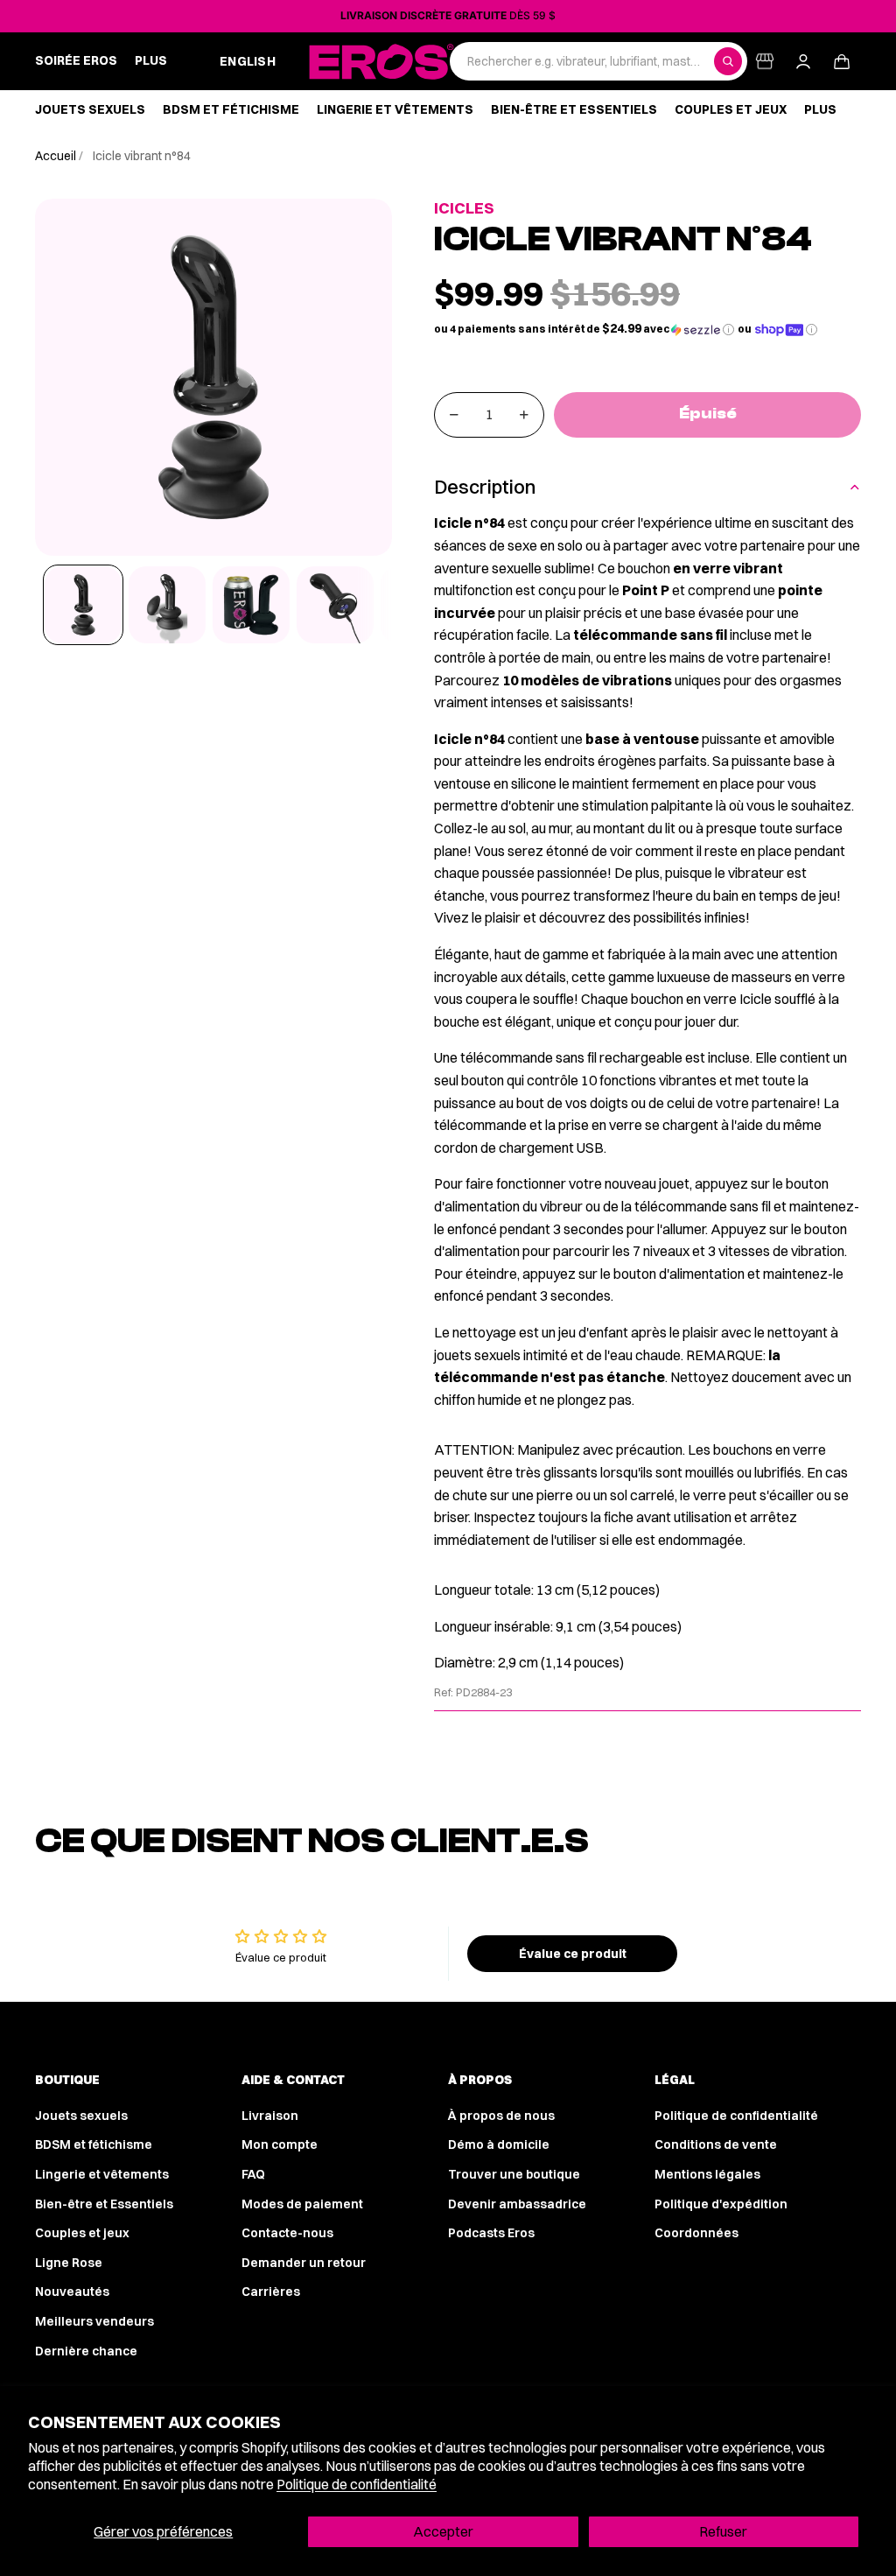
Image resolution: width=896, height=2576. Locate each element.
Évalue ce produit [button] (573, 1954)
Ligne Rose (69, 2263)
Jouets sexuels (81, 2116)
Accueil (57, 156)
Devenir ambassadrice (517, 2204)
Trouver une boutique (514, 2174)
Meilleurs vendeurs (94, 2321)
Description (485, 487)
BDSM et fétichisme (94, 2144)
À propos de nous (501, 2116)
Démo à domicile (499, 2144)
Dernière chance (86, 2351)
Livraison (270, 2116)
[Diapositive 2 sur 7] (167, 605)
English (248, 61)
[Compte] (803, 61)
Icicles (464, 208)
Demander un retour (304, 2263)
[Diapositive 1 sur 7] (83, 605)
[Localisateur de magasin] (765, 61)
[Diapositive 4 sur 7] (335, 605)
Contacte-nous (287, 2233)
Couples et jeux (82, 2233)
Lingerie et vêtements (102, 2174)
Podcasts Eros (491, 2233)
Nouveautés (72, 2292)
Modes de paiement (302, 2204)
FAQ (253, 2174)
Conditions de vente (716, 2144)
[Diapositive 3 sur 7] (251, 605)
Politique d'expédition (721, 2204)
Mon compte (280, 2144)
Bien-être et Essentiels (104, 2204)
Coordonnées (696, 2233)
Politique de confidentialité (357, 2484)
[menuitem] (151, 61)
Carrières (271, 2292)
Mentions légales (707, 2174)
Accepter (443, 2531)
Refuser (723, 2531)
